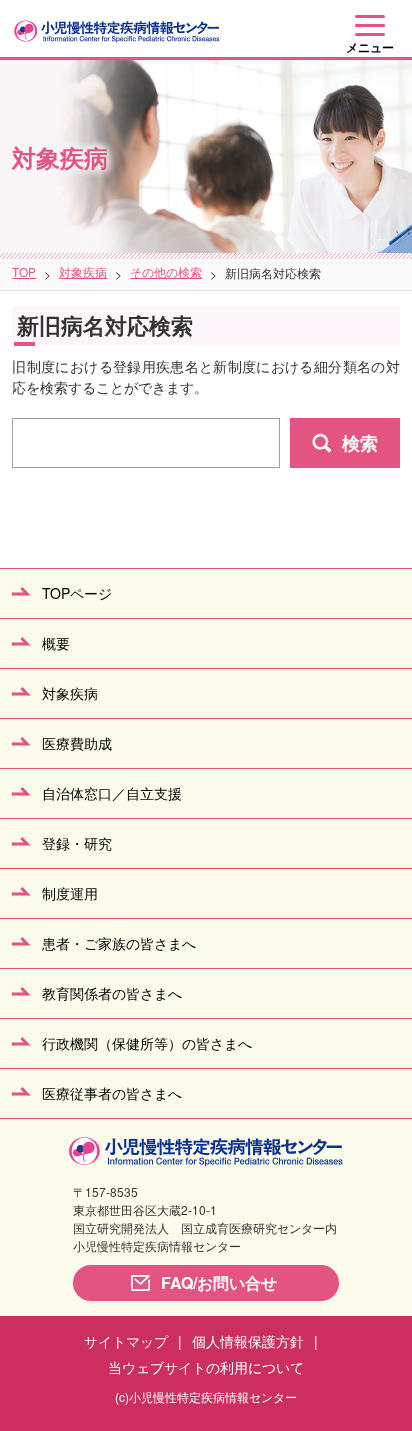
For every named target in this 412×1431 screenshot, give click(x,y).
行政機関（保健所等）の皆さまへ (147, 1043)
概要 (56, 643)
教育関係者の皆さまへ (112, 993)
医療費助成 (77, 743)
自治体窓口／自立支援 (112, 793)
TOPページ (77, 593)
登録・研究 (77, 843)
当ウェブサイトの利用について (206, 1367)
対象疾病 (83, 271)
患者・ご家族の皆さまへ (119, 943)
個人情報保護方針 (248, 1341)
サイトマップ (126, 1341)
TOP (24, 271)
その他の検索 (166, 271)
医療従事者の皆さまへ (112, 1093)
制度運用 (70, 893)
